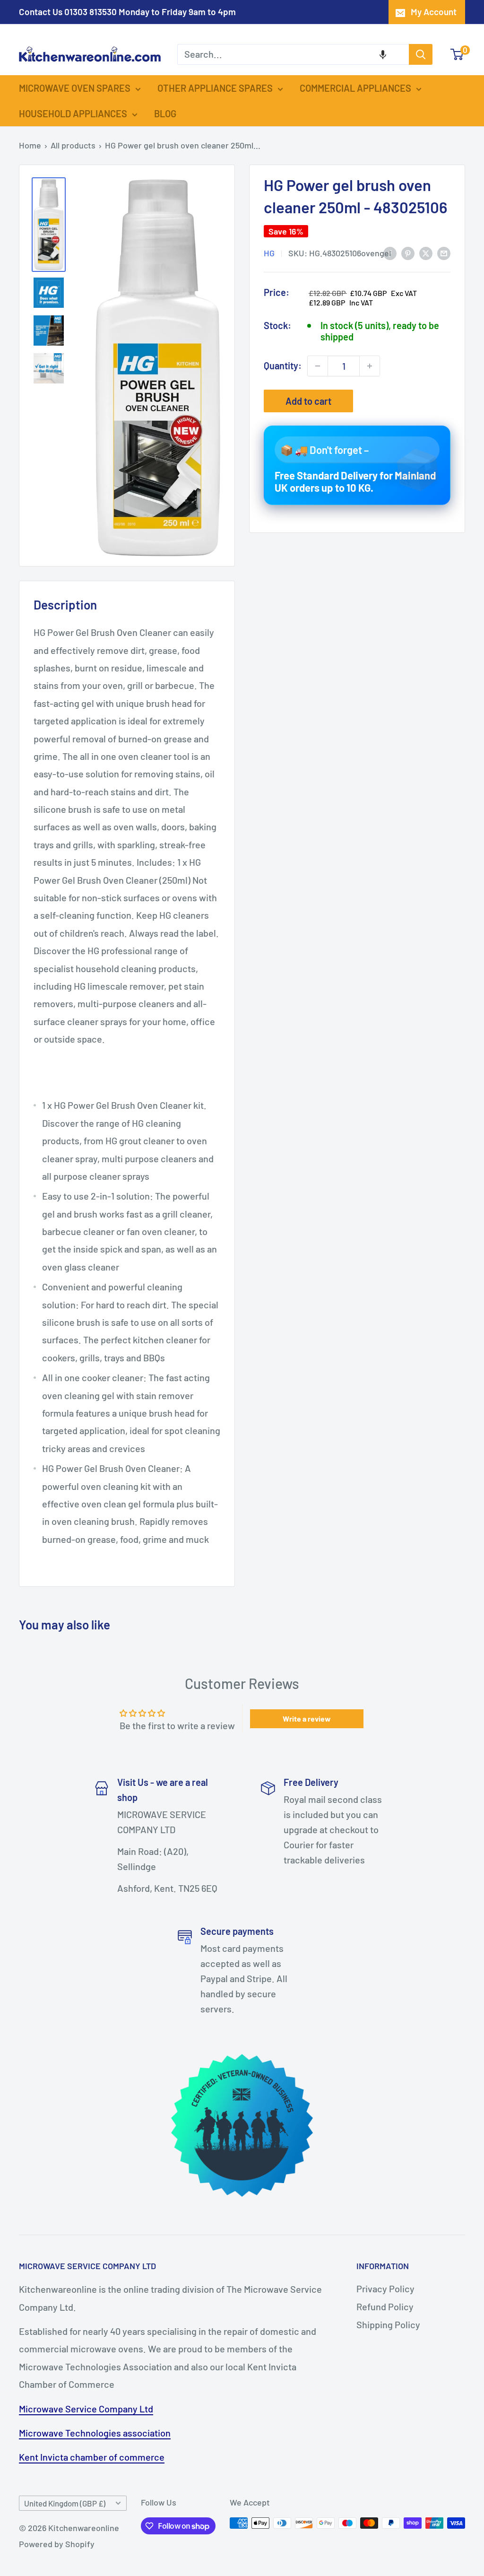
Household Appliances (73, 113)
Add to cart (308, 401)
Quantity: (283, 366)
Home (30, 145)
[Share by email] (444, 252)
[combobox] (293, 54)
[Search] (421, 54)
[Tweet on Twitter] (426, 252)
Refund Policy (385, 2306)
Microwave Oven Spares (75, 88)
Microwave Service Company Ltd (86, 2409)
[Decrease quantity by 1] (318, 366)
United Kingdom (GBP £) (65, 2503)
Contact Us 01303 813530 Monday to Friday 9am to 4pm (127, 12)
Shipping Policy (388, 2324)
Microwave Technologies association (95, 2433)
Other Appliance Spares (215, 88)
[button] (383, 54)
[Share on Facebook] (390, 252)
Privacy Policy (385, 2289)
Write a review (307, 1719)
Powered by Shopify (57, 2544)
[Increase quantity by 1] (370, 366)
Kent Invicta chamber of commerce (92, 2457)
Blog (165, 113)
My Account (434, 12)
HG (269, 253)
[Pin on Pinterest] (408, 252)
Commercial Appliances (355, 88)
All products (73, 145)
